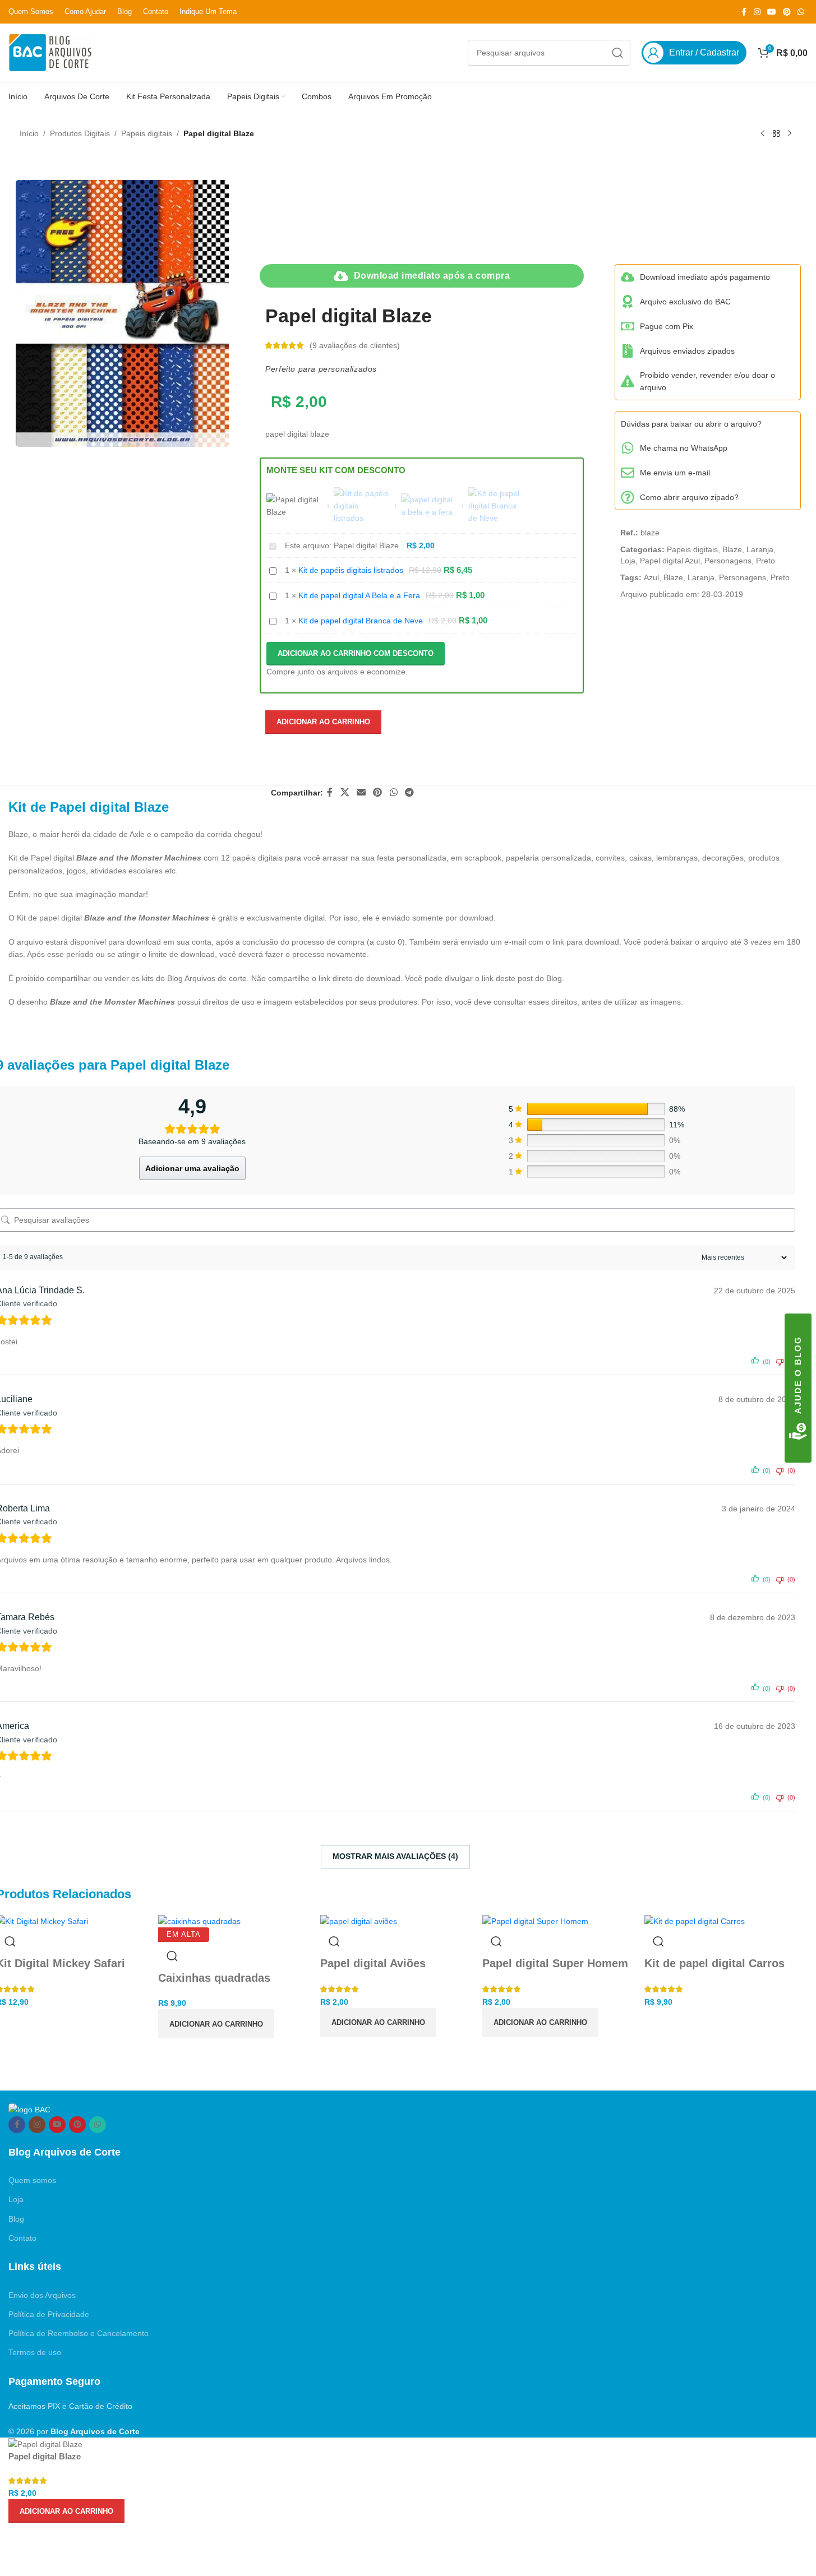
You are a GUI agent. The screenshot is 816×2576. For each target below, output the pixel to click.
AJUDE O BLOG (798, 1375)
